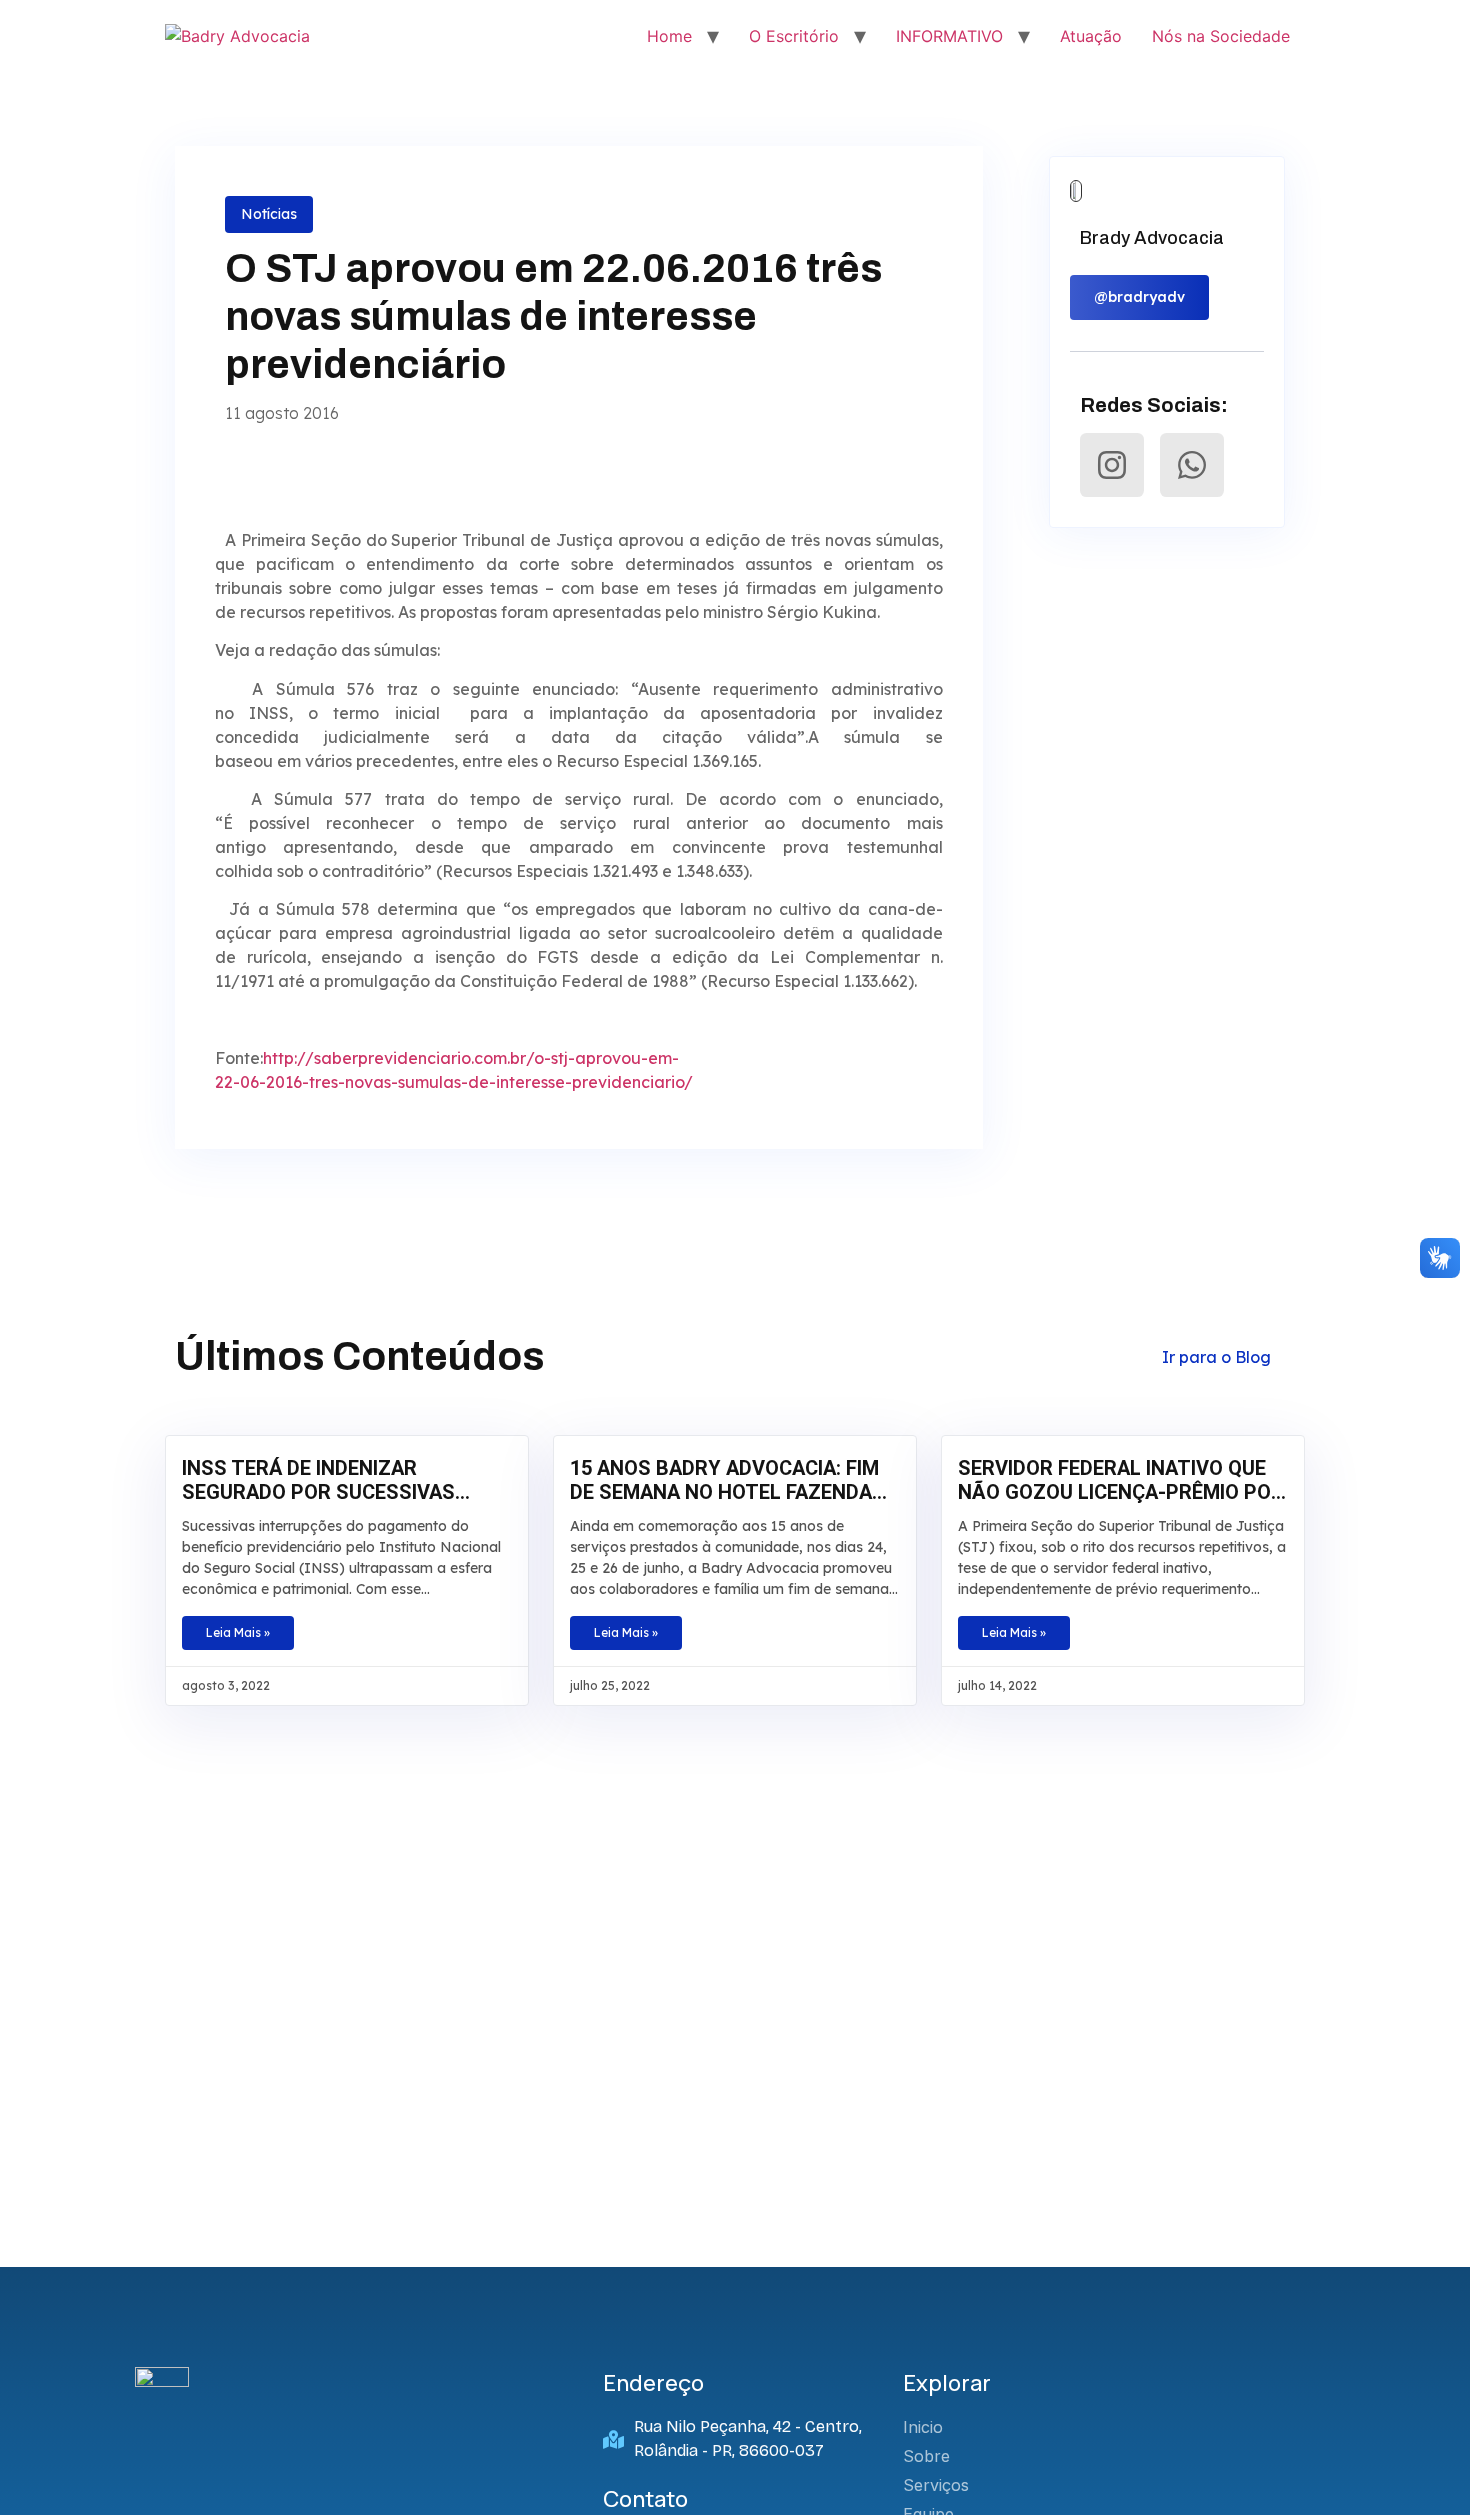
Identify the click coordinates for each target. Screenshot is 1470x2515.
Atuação (1091, 36)
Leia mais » (238, 1632)
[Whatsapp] (1192, 465)
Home (669, 36)
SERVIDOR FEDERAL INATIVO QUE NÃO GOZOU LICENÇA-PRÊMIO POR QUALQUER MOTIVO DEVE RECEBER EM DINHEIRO (1121, 1480)
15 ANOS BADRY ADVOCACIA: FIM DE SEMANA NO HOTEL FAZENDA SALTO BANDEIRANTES (724, 1480)
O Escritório (794, 36)
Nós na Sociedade (1221, 36)
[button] (1139, 297)
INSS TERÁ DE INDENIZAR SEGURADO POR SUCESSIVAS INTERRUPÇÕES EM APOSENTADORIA (318, 1480)
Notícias (269, 214)
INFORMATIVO (949, 36)
